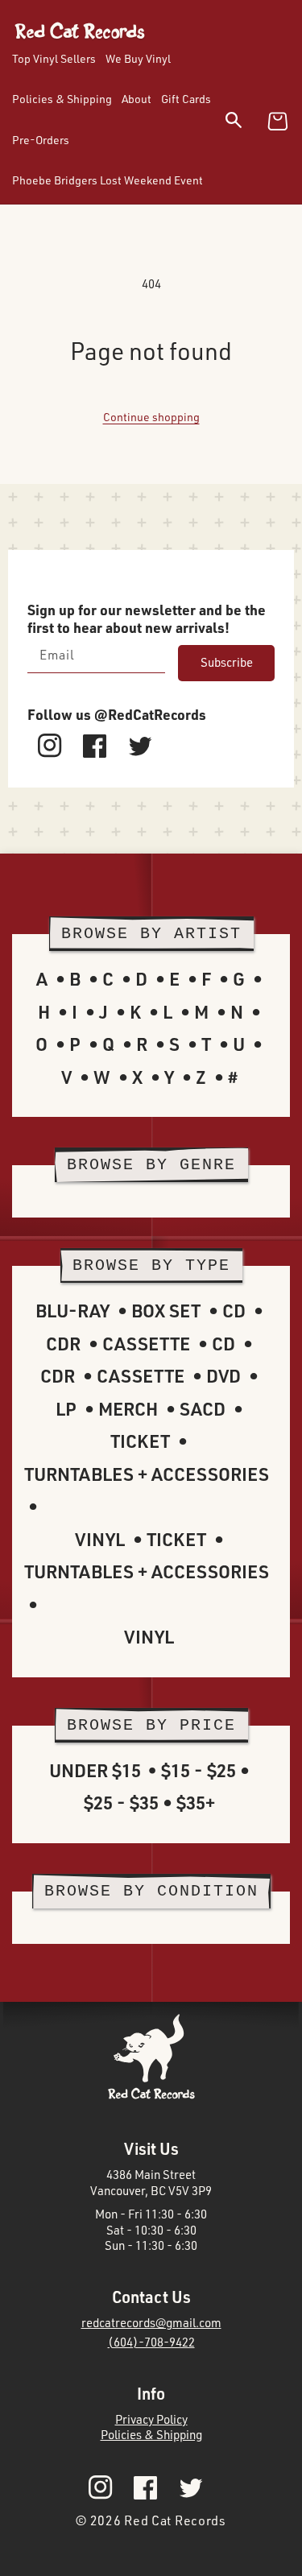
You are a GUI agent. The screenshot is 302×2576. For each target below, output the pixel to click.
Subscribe (227, 662)
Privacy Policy (151, 2419)
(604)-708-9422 (151, 2342)
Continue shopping (151, 417)
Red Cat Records (175, 2520)
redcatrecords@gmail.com (151, 2323)
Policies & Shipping (151, 2435)
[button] (244, 123)
